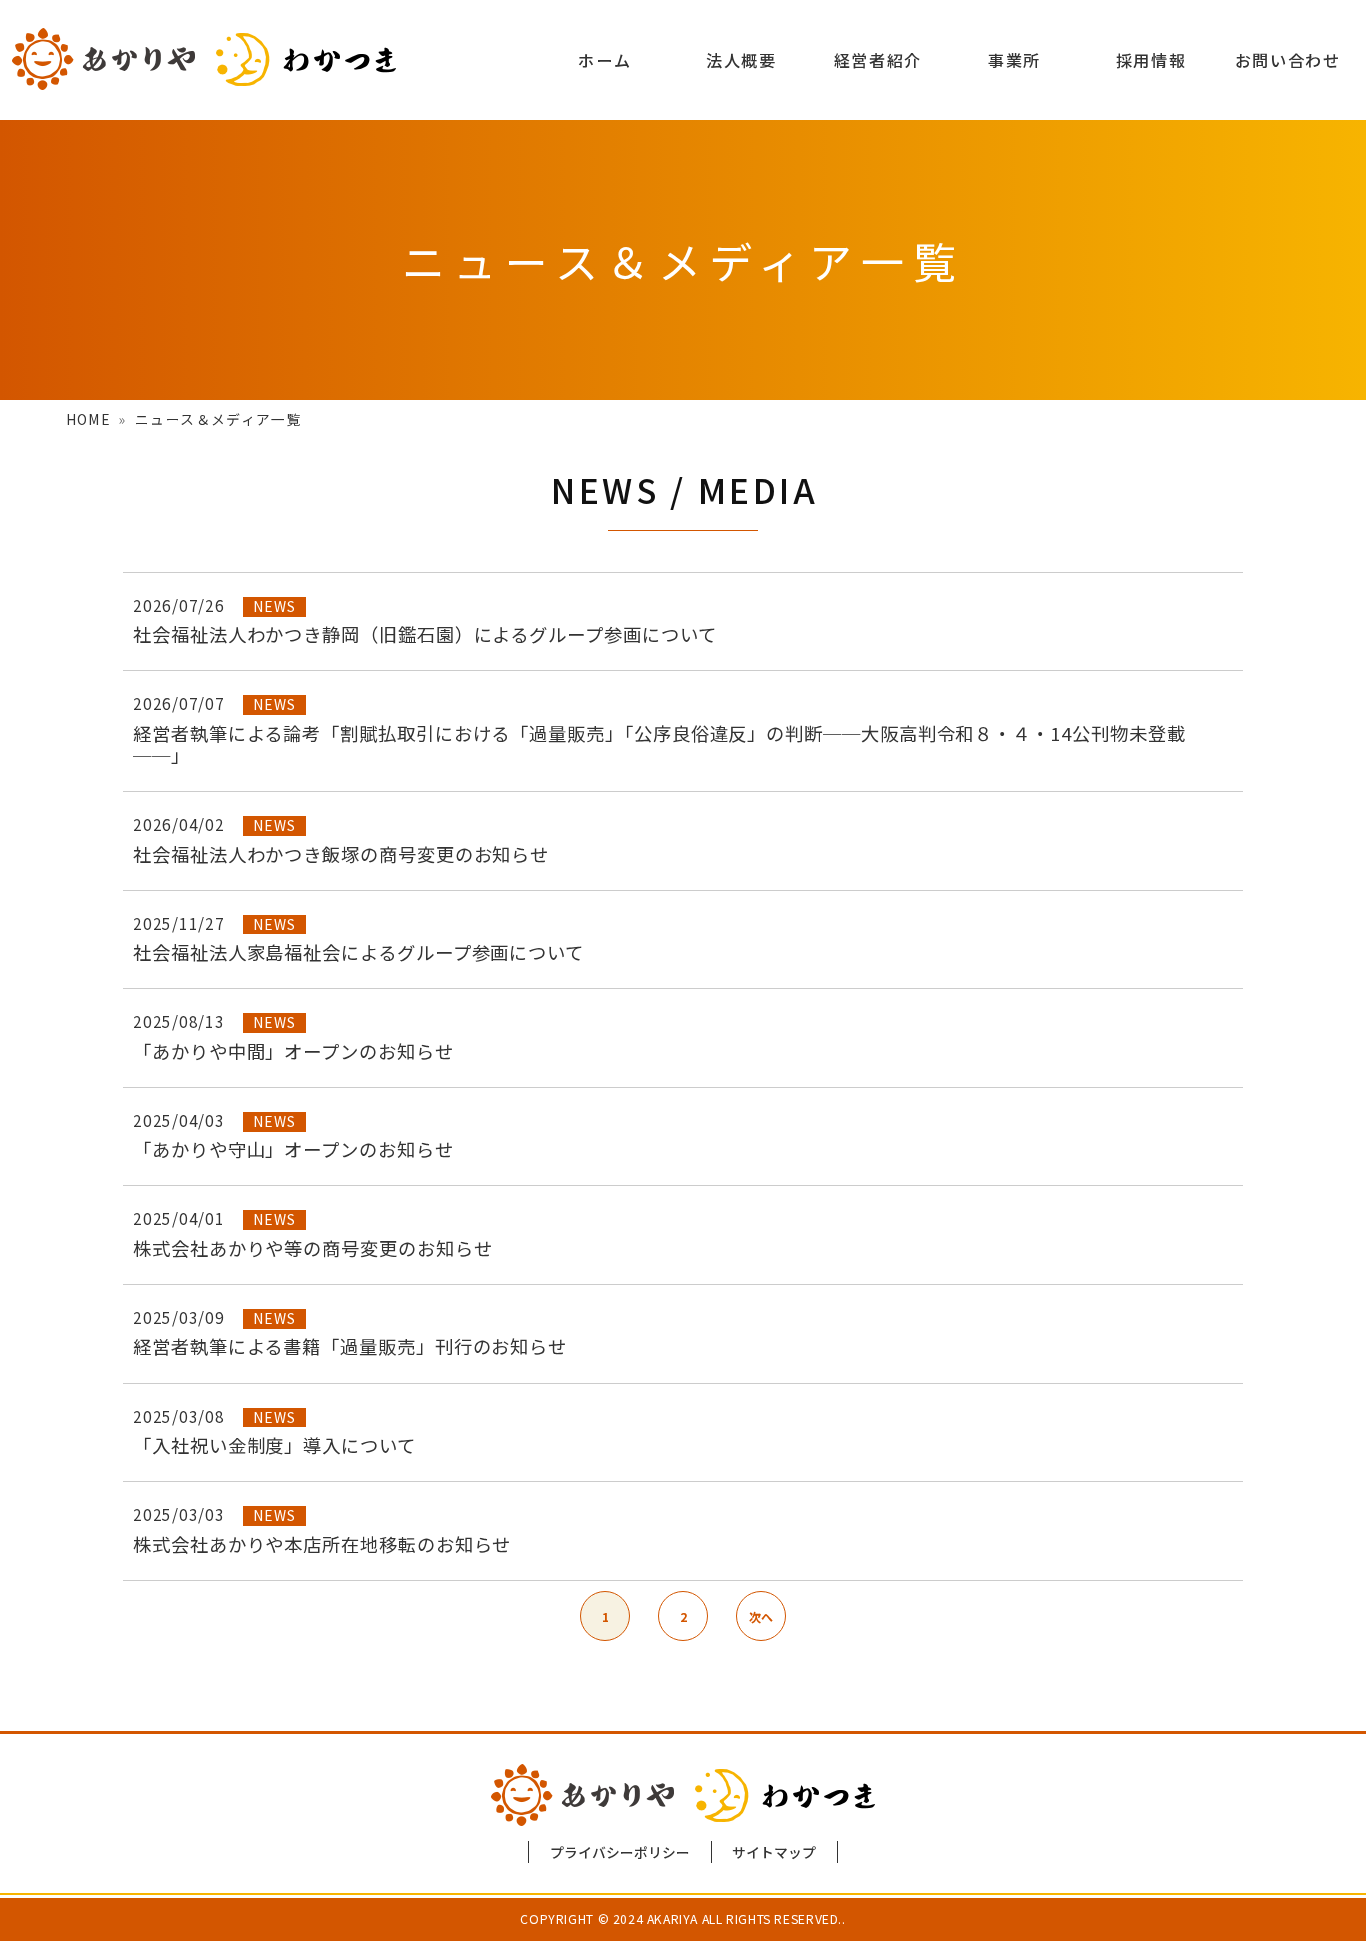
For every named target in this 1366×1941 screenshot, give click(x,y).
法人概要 (741, 60)
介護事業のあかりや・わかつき (204, 59)
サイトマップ (774, 1852)
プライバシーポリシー (620, 1852)
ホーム (604, 60)
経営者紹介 (878, 60)
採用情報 (1151, 60)
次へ (761, 1616)
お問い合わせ (1288, 60)
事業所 (1014, 60)
